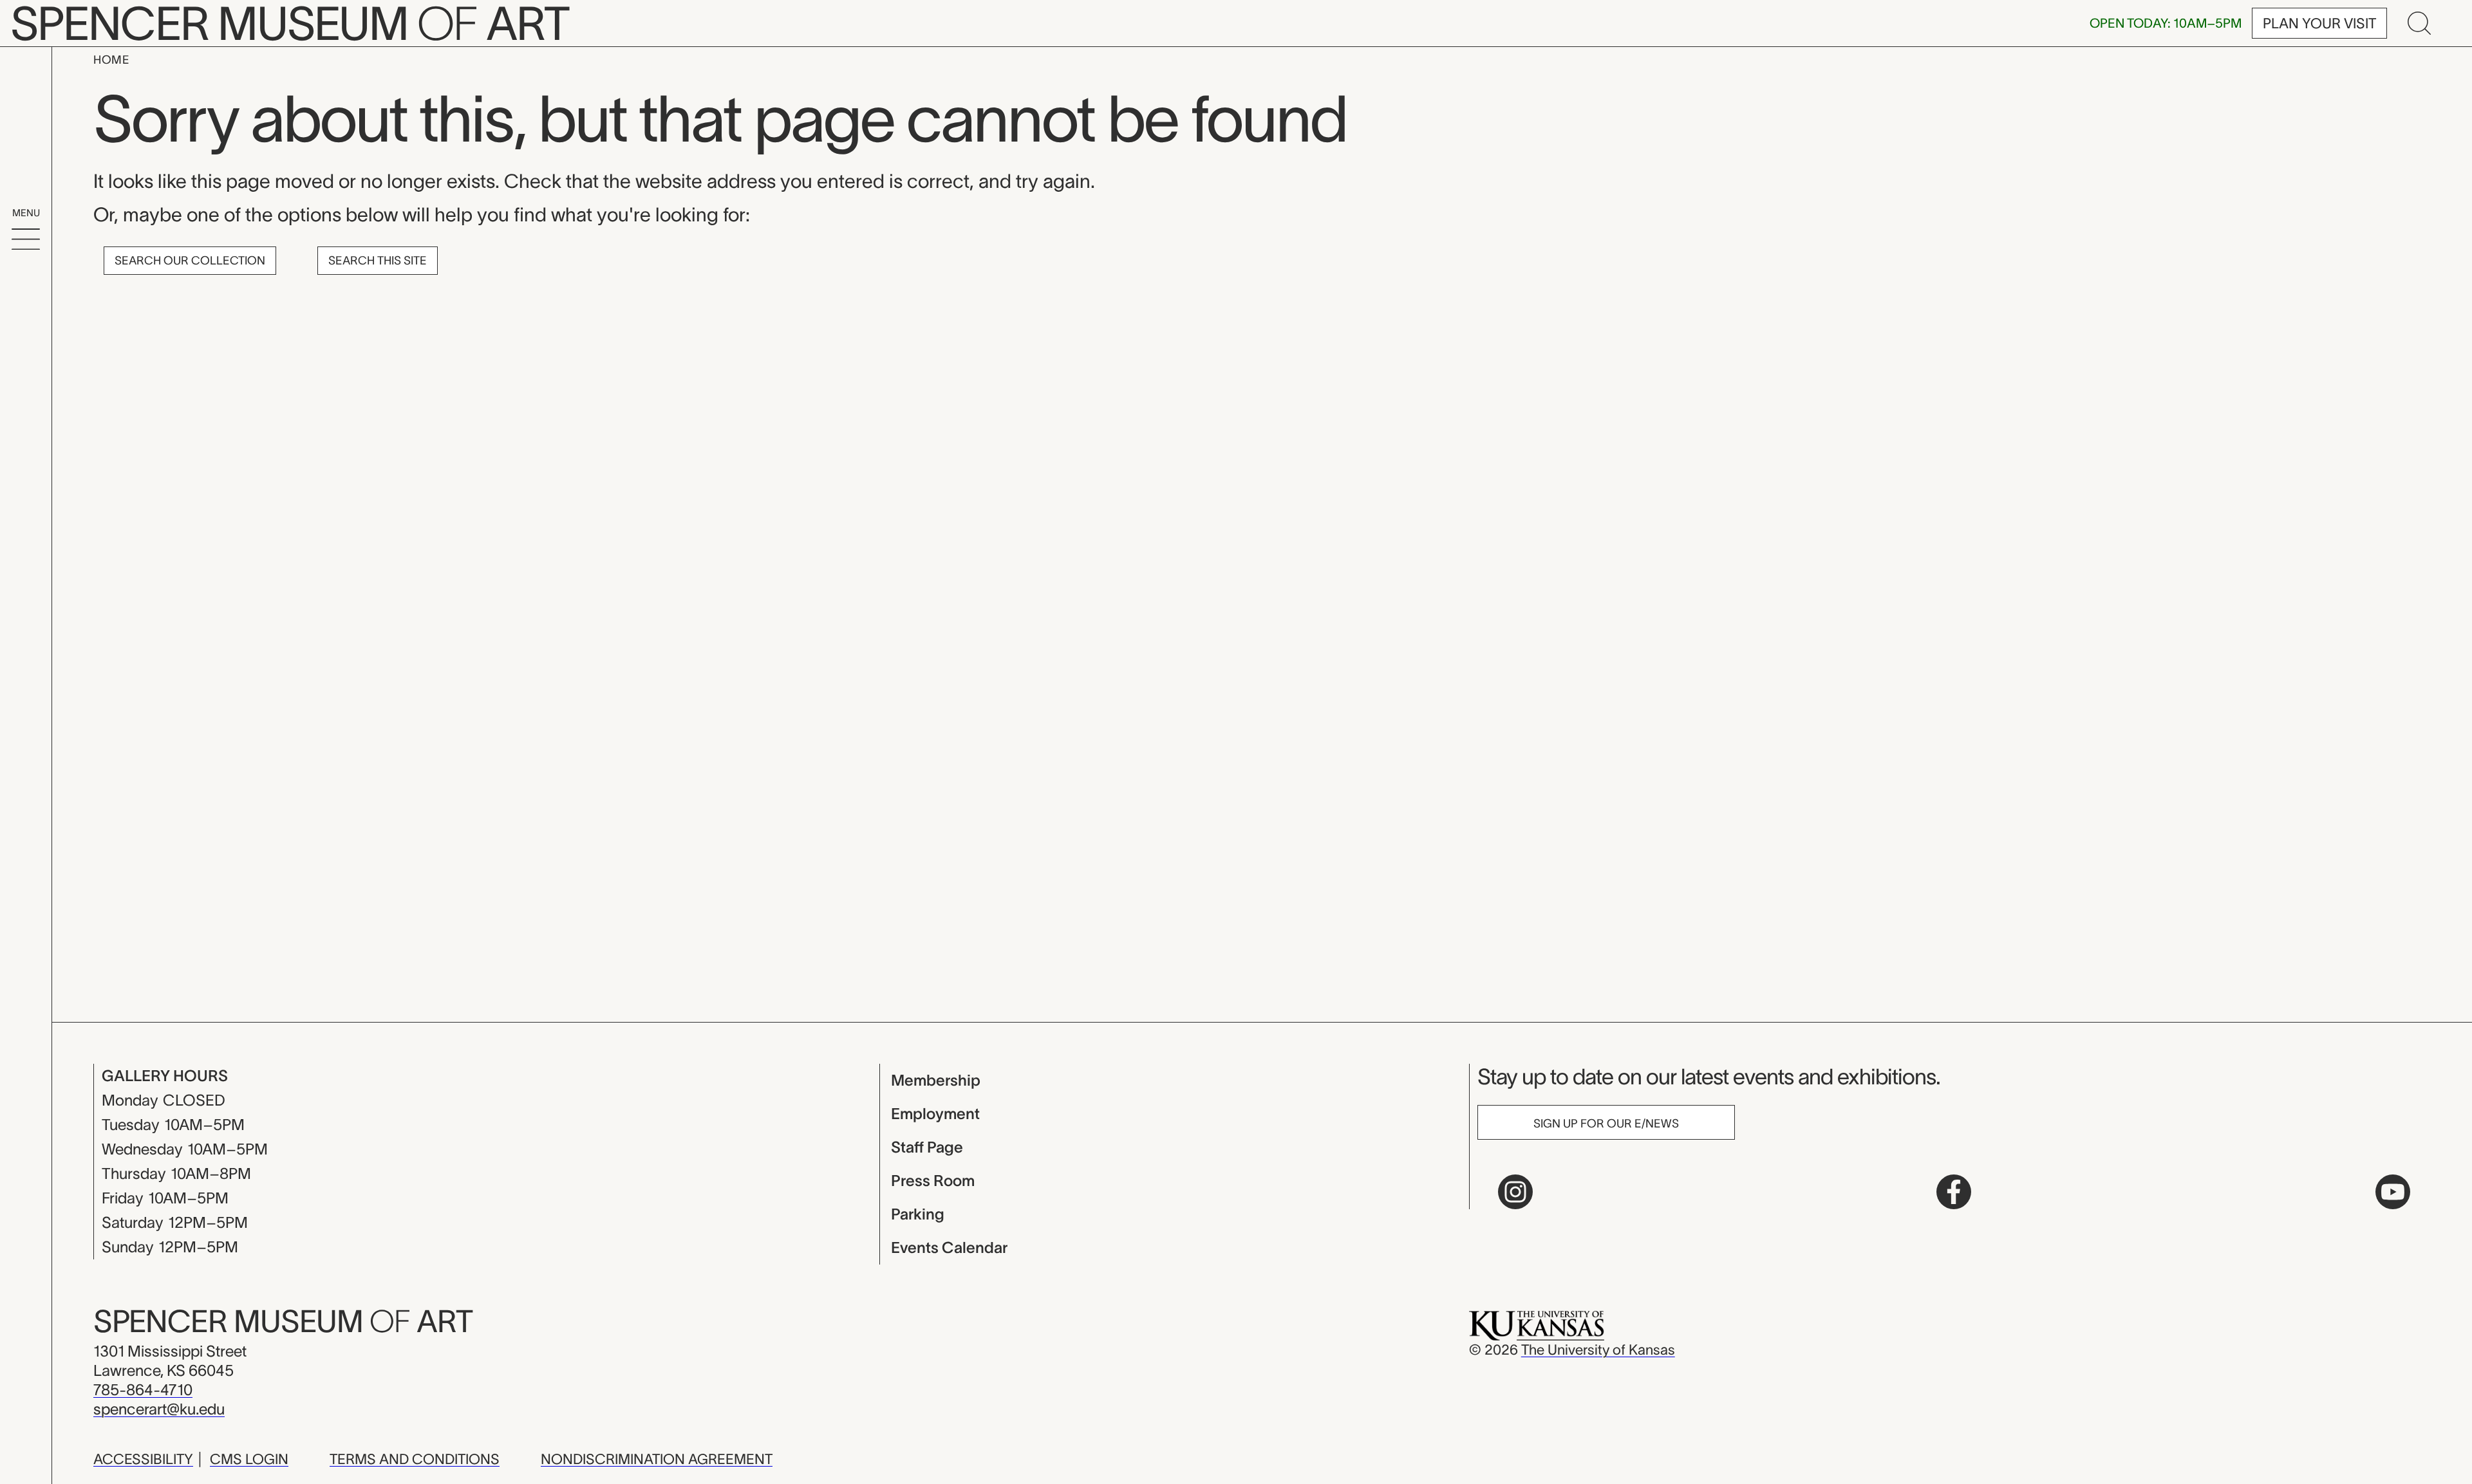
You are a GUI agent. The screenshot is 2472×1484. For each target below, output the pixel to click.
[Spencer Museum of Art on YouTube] (2393, 1192)
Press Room (933, 1181)
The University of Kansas (1598, 1350)
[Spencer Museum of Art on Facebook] (1954, 1192)
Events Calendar (949, 1247)
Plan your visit (2319, 23)
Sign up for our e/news (1606, 1124)
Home (111, 60)
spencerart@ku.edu (159, 1409)
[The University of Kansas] (1537, 1324)
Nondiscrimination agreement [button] (657, 1459)
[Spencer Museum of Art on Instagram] (1515, 1192)
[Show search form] (2419, 23)
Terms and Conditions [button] (415, 1459)
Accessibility (143, 1459)
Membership (936, 1080)
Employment (935, 1114)
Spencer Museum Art (283, 1321)
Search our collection (190, 261)
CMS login (249, 1459)
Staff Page (927, 1147)
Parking (918, 1214)
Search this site (378, 261)
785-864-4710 (143, 1390)
